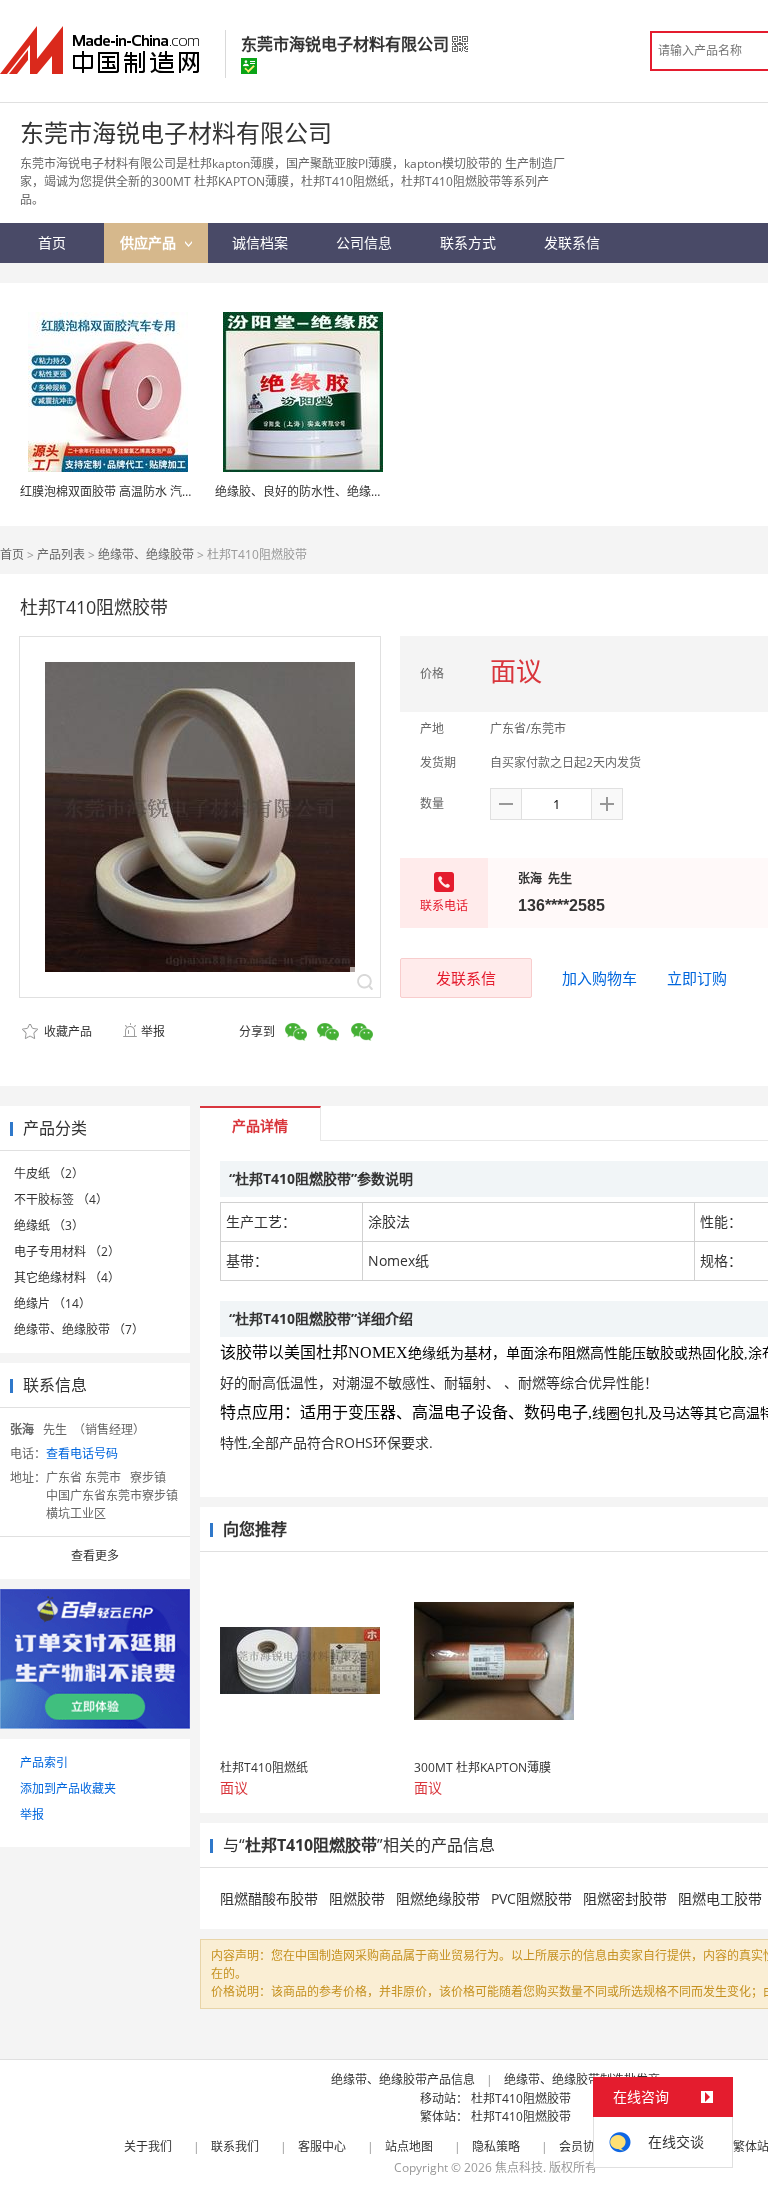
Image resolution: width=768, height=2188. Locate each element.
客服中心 (322, 2146)
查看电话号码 (82, 1453)
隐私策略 (496, 2146)
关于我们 (148, 2146)
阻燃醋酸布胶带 (269, 1898)
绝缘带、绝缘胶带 (146, 554)
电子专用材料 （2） (67, 1251)
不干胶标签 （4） (61, 1199)
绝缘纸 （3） (49, 1225)
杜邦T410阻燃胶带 (521, 2098)
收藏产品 (66, 1031)
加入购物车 (599, 978)
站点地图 (409, 2146)
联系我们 (235, 2146)
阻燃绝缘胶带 (438, 1898)
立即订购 (697, 978)
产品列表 (61, 554)
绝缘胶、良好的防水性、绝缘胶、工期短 (323, 491)
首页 (12, 554)
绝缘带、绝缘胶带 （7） (79, 1329)
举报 (153, 1031)
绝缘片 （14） (52, 1303)
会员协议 (583, 2146)
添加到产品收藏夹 (68, 1788)
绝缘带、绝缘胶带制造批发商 (582, 2079)
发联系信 (466, 978)
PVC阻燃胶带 (531, 1898)
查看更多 (95, 1555)
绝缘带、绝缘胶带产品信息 (403, 2079)
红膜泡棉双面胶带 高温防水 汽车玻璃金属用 (137, 491)
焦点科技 (519, 2167)
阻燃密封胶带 (625, 1898)
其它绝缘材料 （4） (67, 1277)
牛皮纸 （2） (49, 1173)
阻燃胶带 (357, 1898)
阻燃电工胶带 (720, 1898)
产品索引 (44, 1762)
